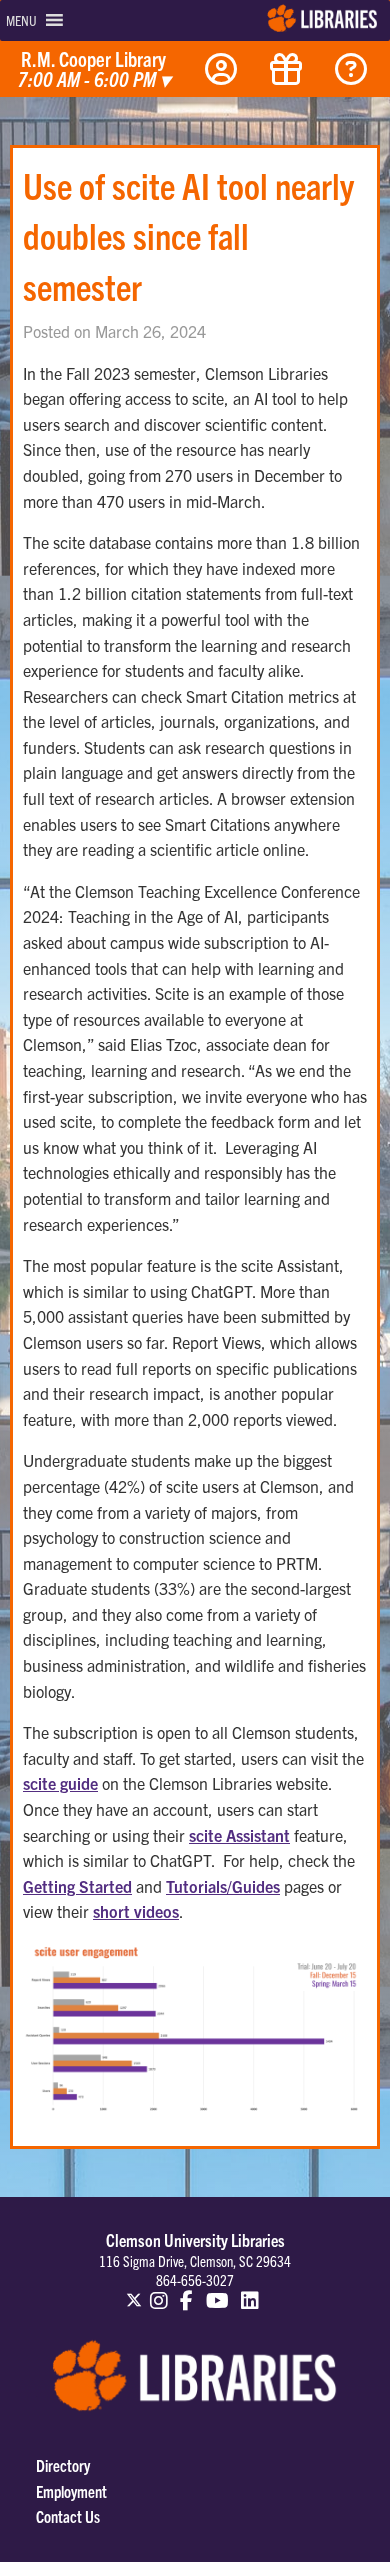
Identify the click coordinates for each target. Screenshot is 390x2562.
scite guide (60, 1783)
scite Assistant (239, 1835)
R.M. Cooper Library (94, 70)
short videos (136, 1911)
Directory (63, 2465)
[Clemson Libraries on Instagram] (159, 2291)
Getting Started (77, 1886)
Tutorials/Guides (223, 1886)
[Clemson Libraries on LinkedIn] (251, 2291)
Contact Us (68, 2516)
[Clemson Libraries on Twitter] (134, 2291)
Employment (71, 2491)
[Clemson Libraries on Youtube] (217, 2291)
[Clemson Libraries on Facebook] (186, 2291)
